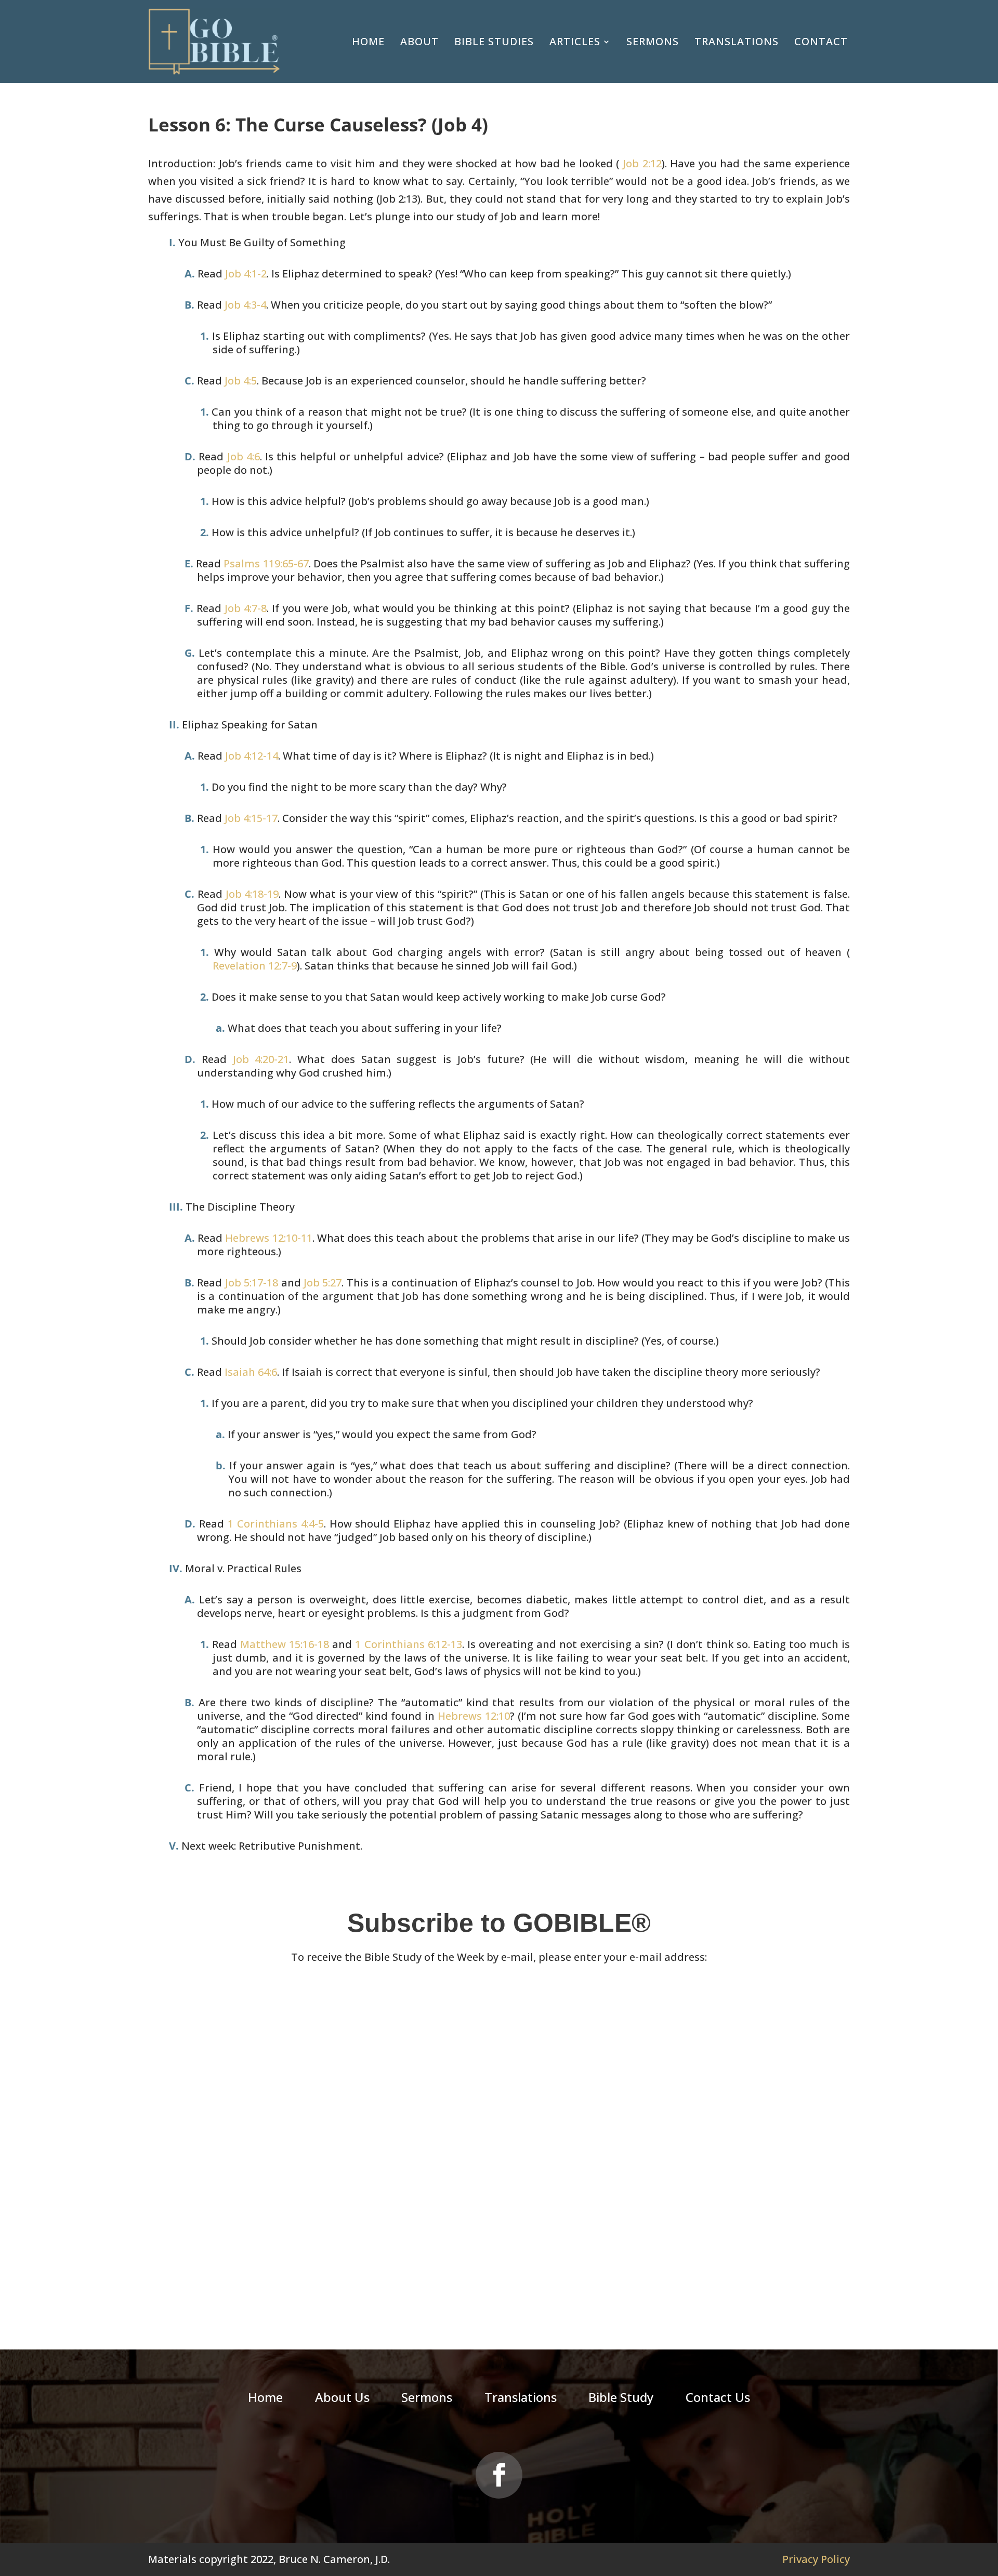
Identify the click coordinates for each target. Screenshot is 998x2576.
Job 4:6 (244, 456)
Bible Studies (494, 41)
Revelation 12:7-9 (255, 966)
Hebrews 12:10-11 (268, 1238)
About (419, 41)
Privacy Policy (816, 2559)
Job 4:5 (241, 381)
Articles (575, 41)
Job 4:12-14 (252, 756)
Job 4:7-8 (246, 608)
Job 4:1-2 (246, 274)
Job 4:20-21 (261, 1059)
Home (368, 41)
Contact (821, 41)
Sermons (653, 41)
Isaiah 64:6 (251, 1372)
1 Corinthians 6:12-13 (408, 1644)
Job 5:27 (323, 1283)
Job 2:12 (640, 163)
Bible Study (621, 2399)
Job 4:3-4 (245, 305)
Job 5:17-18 (252, 1283)
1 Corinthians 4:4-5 (276, 1524)
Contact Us (718, 2399)
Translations (737, 41)
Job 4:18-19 (252, 894)
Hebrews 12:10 (474, 1716)
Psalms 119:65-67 (266, 563)
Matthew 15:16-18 (285, 1644)
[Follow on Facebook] (499, 2475)
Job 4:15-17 (251, 818)
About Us (342, 2399)
